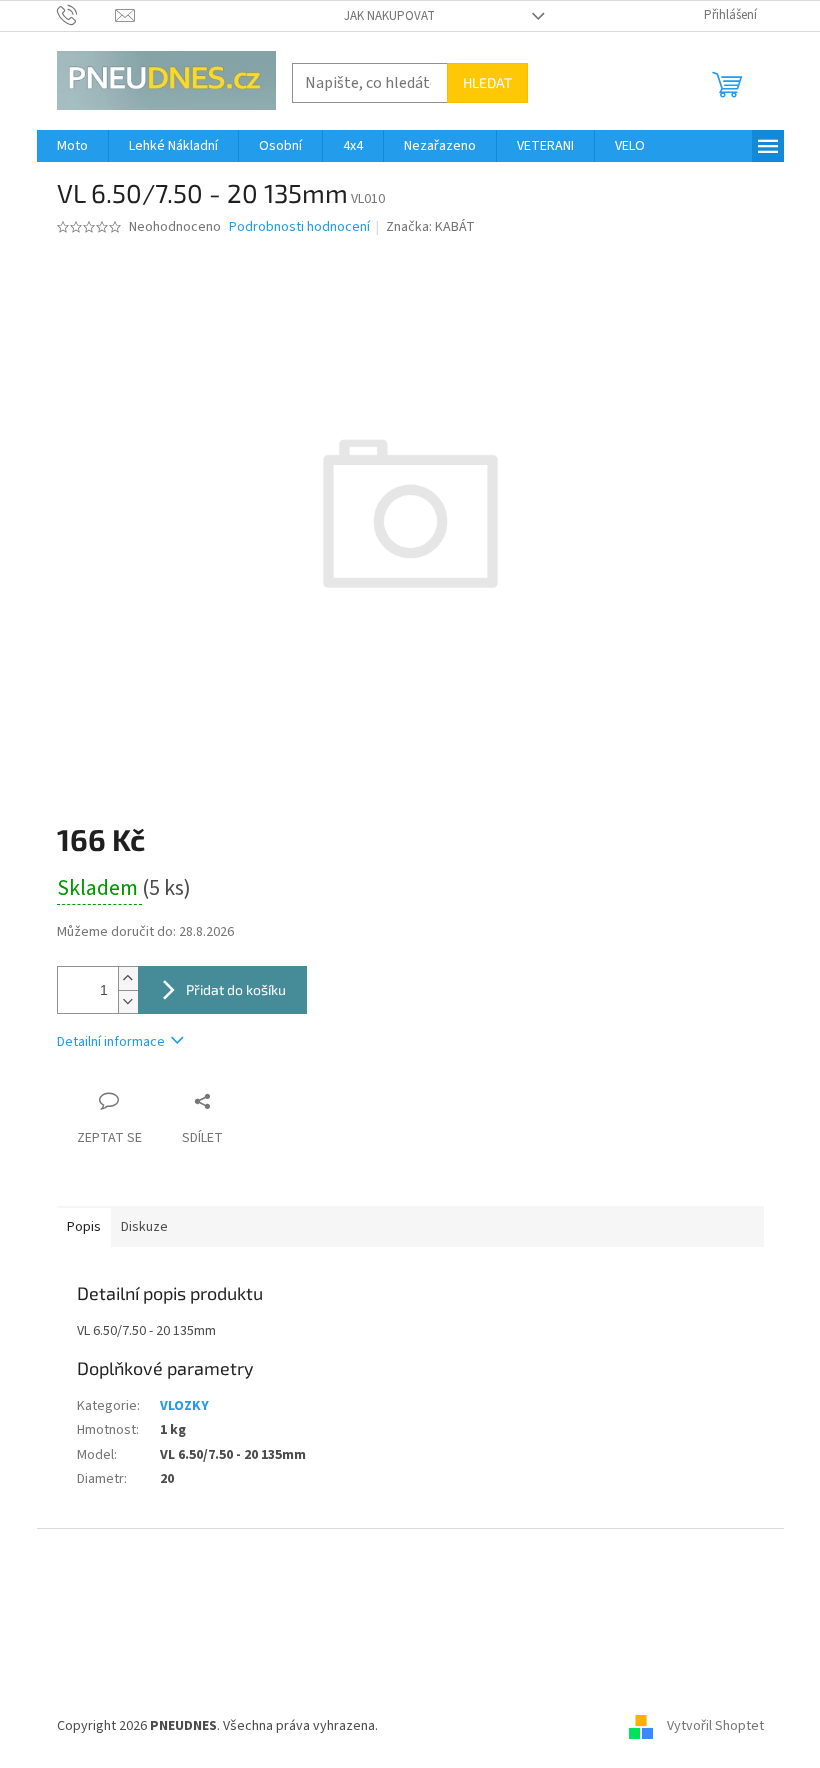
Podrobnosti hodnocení (299, 227)
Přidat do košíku (236, 989)
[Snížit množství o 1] (128, 1001)
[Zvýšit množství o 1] (128, 978)
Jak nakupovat (389, 16)
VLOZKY (184, 1406)
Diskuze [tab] (144, 1227)
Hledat (487, 82)
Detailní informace (111, 1042)
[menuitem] (72, 146)
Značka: (430, 227)
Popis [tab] (84, 1227)
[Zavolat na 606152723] (86, 15)
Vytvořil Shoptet (715, 1726)
